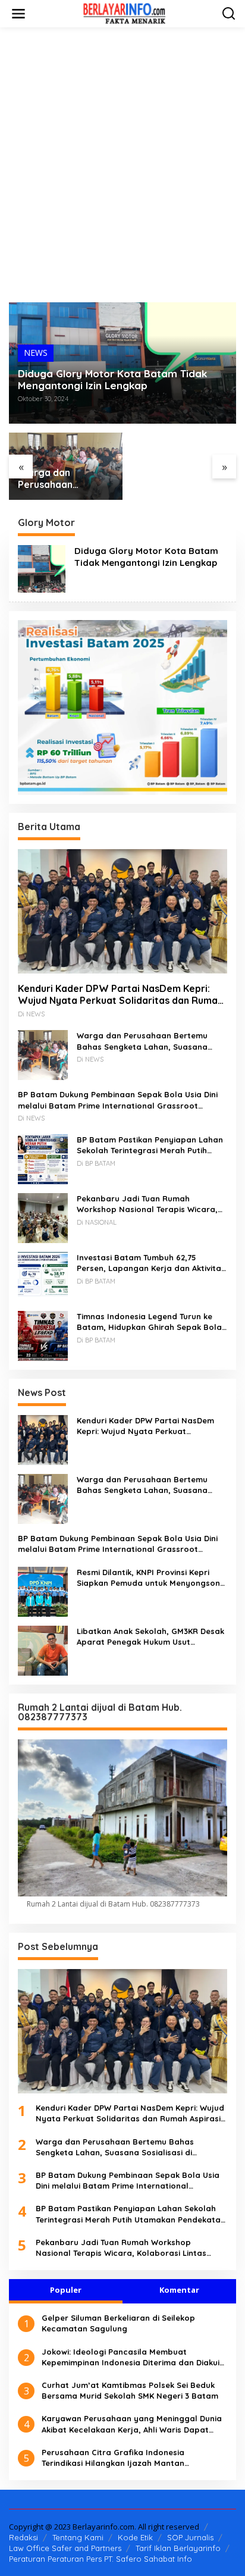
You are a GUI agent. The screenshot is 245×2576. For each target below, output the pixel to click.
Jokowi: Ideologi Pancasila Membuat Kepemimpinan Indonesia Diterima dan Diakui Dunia (131, 2357)
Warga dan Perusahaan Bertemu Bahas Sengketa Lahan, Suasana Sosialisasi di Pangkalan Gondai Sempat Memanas (65, 479)
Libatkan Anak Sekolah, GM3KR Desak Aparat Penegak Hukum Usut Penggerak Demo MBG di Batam (150, 1637)
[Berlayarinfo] (125, 13)
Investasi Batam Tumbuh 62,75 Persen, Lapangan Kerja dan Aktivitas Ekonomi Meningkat (151, 1263)
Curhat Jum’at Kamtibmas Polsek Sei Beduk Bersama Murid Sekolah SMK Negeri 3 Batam (130, 2390)
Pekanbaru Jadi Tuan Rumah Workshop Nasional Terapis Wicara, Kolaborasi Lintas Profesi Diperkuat (147, 1204)
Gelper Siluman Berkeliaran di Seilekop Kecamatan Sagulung (118, 2323)
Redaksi (23, 2537)
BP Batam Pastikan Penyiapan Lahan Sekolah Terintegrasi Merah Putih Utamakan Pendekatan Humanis (150, 1145)
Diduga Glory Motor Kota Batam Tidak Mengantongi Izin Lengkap (112, 380)
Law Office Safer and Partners (65, 2548)
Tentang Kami (78, 2537)
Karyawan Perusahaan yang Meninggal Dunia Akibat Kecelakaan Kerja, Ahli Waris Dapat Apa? (132, 2424)
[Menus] (18, 14)
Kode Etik (135, 2537)
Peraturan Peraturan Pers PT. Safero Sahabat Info (100, 2559)
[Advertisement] (122, 165)
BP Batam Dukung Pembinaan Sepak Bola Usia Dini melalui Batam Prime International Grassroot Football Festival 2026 (118, 1100)
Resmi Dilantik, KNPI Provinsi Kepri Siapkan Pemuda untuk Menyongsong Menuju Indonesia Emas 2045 (151, 1578)
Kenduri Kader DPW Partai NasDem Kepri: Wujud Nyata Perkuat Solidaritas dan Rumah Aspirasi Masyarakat (120, 995)
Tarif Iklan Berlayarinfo (178, 2548)
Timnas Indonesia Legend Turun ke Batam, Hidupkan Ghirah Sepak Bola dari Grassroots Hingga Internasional (152, 1322)
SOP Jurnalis (190, 2537)
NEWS (36, 353)
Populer (66, 2290)
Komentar (179, 2290)
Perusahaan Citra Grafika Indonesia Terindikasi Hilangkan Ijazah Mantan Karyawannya (113, 2458)
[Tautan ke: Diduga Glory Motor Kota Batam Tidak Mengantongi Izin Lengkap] (42, 568)
